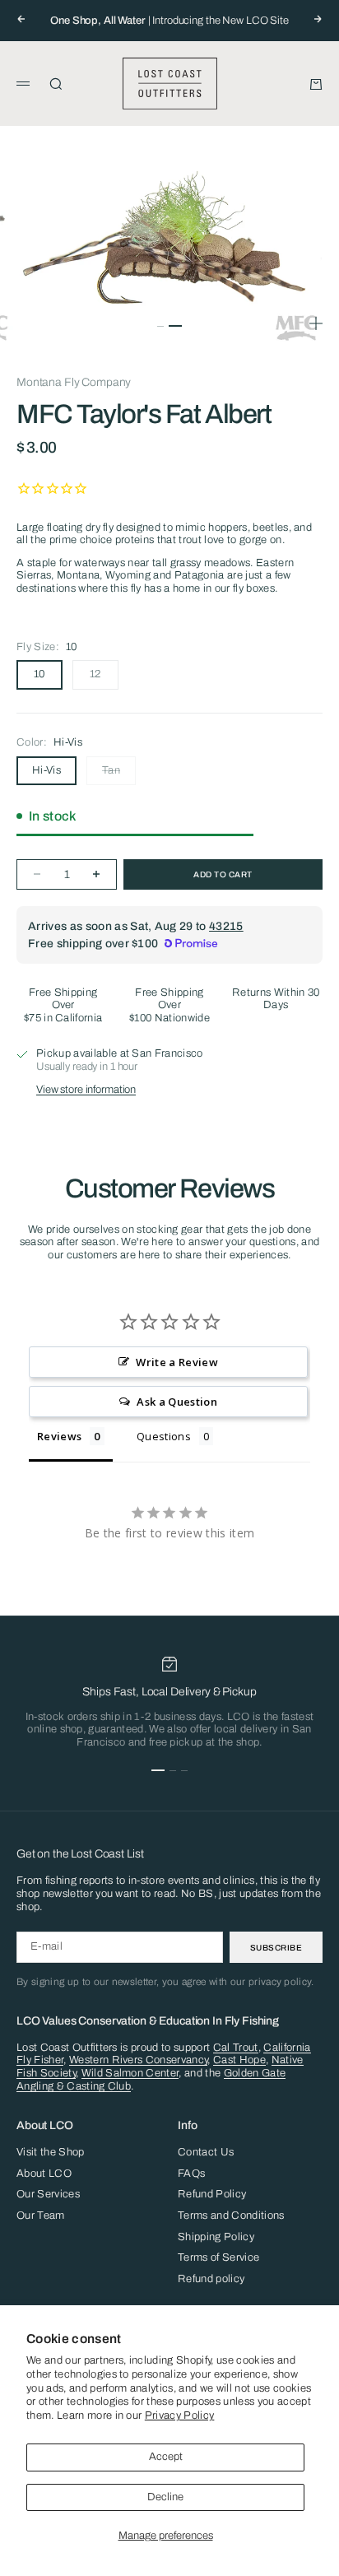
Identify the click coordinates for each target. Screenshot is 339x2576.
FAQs (191, 2174)
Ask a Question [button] (177, 1402)
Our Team (41, 2216)
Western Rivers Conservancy (138, 2060)
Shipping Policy (216, 2237)
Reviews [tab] (59, 1436)
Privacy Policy (180, 2416)
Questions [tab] (164, 1436)
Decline (165, 2497)
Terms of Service (218, 2257)
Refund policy (211, 2279)
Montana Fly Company (74, 382)
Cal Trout (236, 2048)
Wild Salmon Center (130, 2073)
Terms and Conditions (231, 2216)
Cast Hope (239, 2060)
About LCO (44, 2174)
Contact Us (206, 2152)
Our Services (48, 2194)
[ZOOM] (316, 323)
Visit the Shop (51, 2152)
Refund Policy (212, 2194)
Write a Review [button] (177, 1362)
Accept (166, 2457)
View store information (86, 1090)
